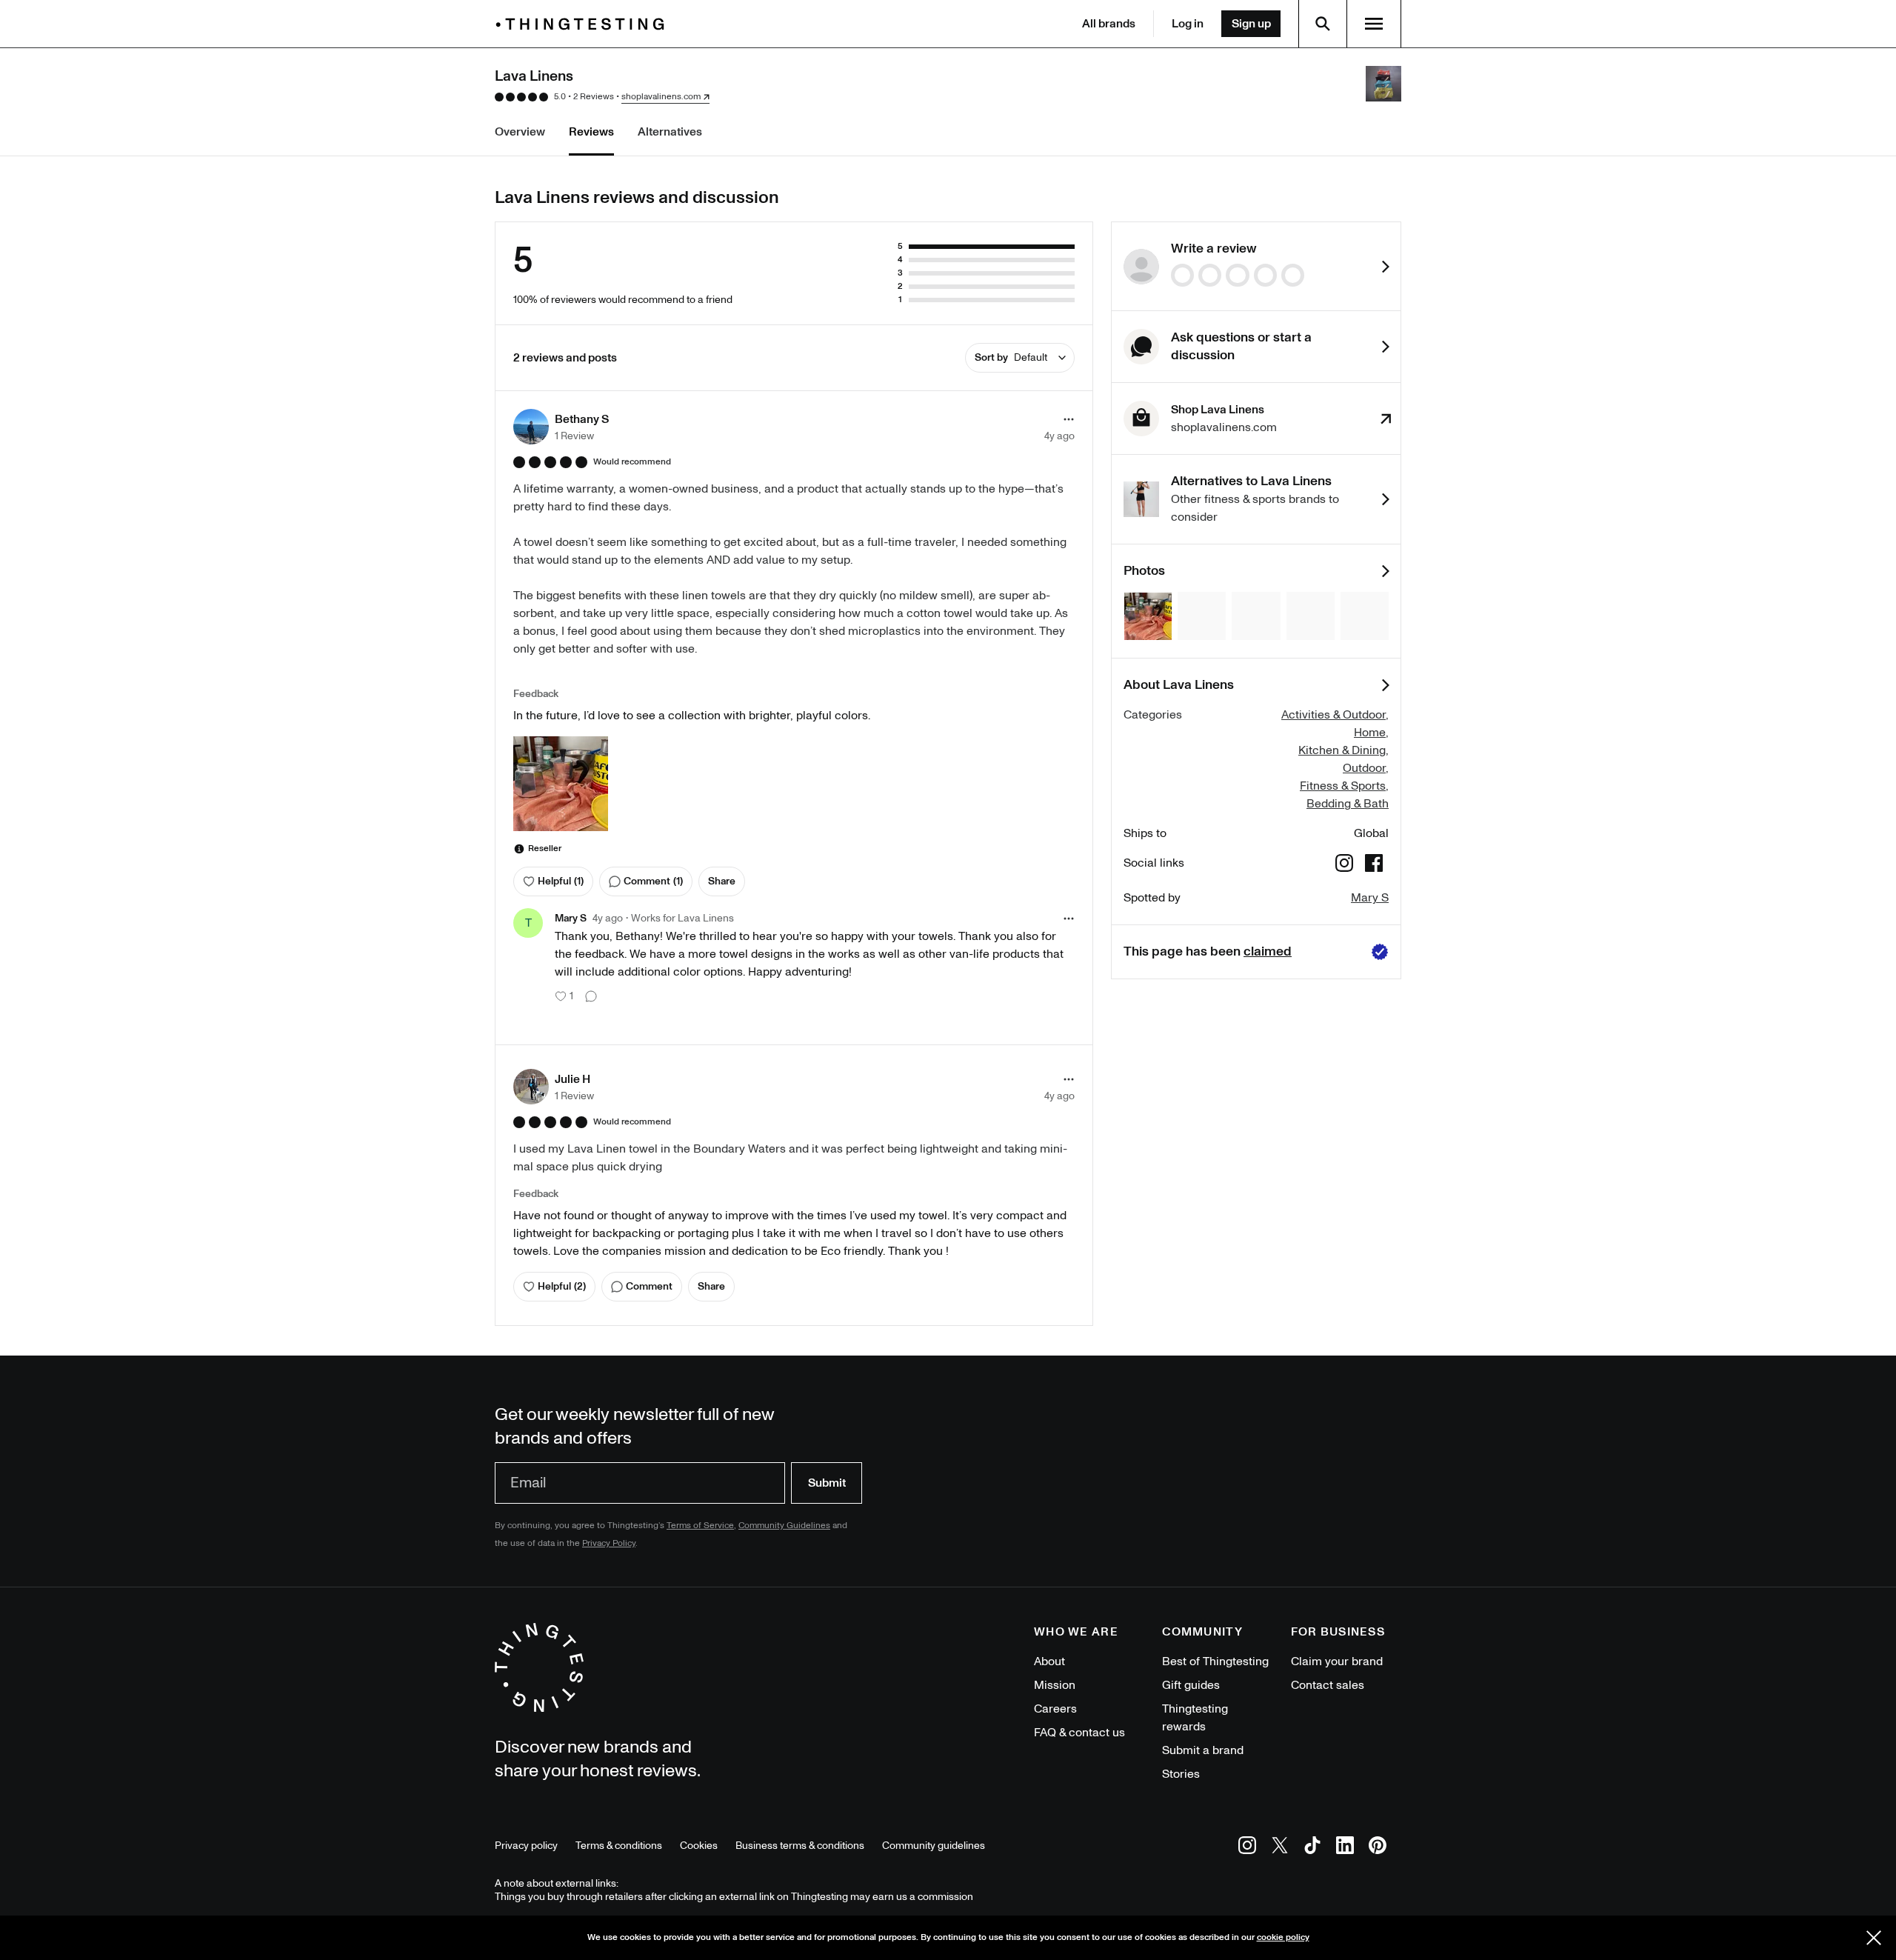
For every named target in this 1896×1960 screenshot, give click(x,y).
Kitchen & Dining (1342, 750)
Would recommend (632, 462)
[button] (561, 427)
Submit (827, 1483)
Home (1370, 733)
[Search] (1323, 24)
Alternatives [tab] (670, 132)
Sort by (1011, 357)
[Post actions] (1069, 419)
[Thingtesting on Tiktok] (1312, 1848)
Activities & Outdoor (1333, 715)
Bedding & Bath (1348, 804)
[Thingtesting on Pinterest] (1378, 1848)
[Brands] (584, 24)
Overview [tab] (520, 132)
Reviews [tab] (591, 132)
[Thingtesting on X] (1280, 1848)
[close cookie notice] (1874, 1938)
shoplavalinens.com (661, 97)
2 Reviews (594, 97)
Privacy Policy (609, 1543)
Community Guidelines (784, 1526)
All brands (1109, 24)
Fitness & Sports (1343, 786)
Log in (1188, 24)
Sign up (1251, 24)
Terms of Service (700, 1526)
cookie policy (1283, 1937)
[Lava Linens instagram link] (1344, 866)
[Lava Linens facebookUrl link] (1374, 866)
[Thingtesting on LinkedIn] (1345, 1848)
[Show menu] (1374, 24)
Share (722, 881)
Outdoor (1364, 768)
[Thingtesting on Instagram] (1247, 1848)
